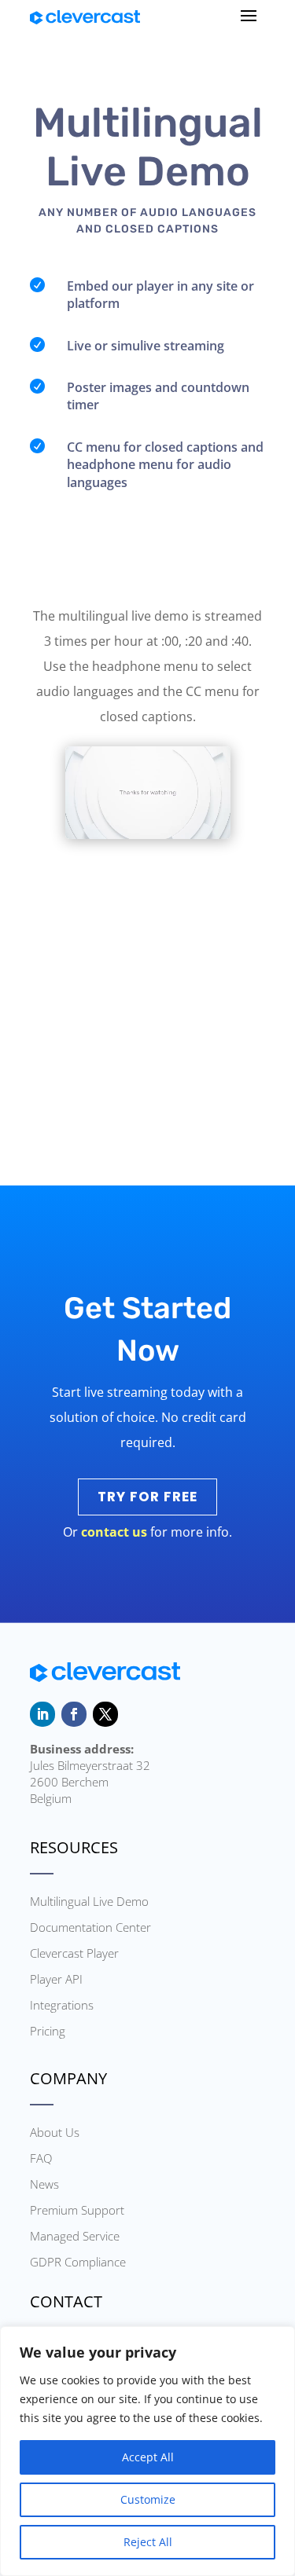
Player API (56, 1979)
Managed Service (75, 2236)
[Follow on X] (105, 1714)
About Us (55, 2132)
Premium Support (77, 2210)
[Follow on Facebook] (74, 1714)
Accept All (148, 2457)
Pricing (48, 2031)
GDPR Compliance (78, 2262)
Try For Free (147, 1497)
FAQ (41, 2158)
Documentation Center (90, 1927)
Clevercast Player (74, 1953)
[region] (147, 2451)
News (44, 2184)
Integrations (62, 2005)
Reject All (148, 2542)
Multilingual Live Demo (89, 1901)
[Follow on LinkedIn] (42, 1714)
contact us (114, 1532)
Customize (148, 2499)
